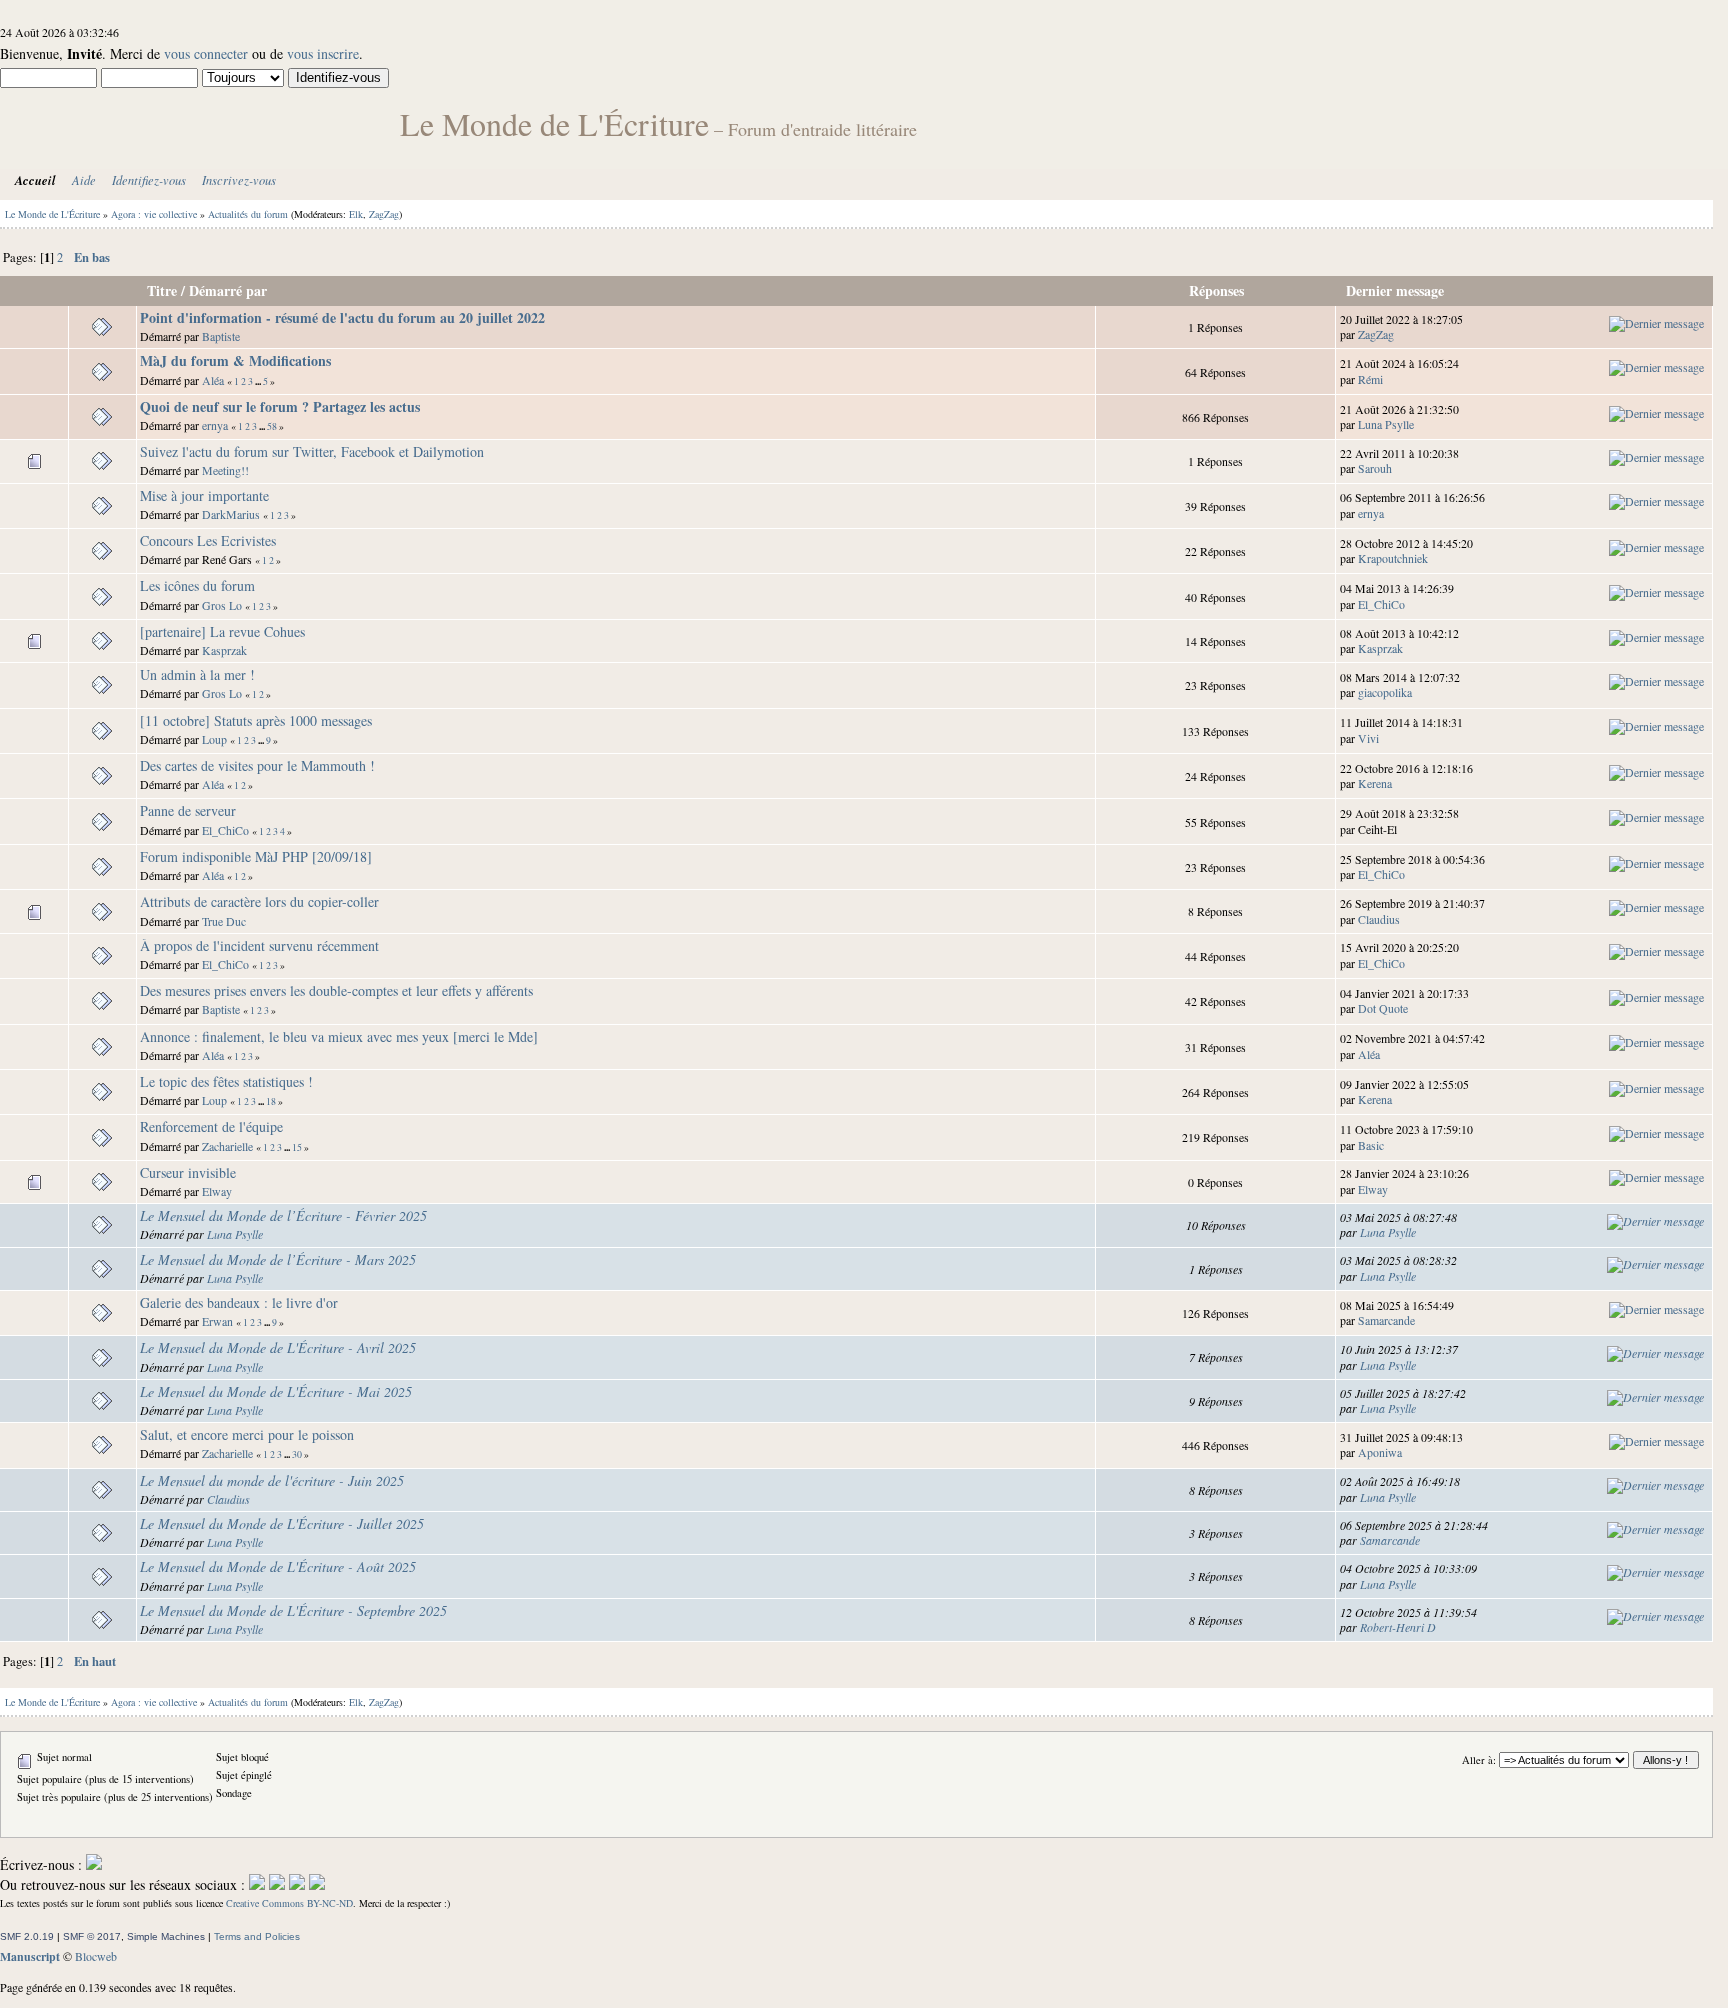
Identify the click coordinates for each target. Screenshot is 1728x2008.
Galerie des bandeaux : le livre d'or (239, 1302)
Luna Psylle (1386, 424)
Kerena (1375, 783)
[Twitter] (277, 1884)
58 (272, 426)
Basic (1371, 1145)
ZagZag (384, 214)
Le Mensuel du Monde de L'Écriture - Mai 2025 (276, 1391)
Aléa (213, 380)
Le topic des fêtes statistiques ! (226, 1081)
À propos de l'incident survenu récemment (259, 945)
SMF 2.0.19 (27, 1936)
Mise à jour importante (204, 495)
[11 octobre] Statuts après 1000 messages (256, 720)
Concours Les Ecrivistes (208, 540)
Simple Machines (166, 1936)
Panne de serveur (188, 810)
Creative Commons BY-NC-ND (289, 1903)
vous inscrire (323, 53)
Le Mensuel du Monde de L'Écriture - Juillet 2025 (282, 1523)
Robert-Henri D (1398, 1627)
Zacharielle (227, 1146)
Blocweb (96, 1956)
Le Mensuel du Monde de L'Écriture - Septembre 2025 (293, 1610)
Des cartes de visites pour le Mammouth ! (257, 765)
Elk (356, 214)
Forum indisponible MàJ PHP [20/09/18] (256, 856)
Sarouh (1375, 468)
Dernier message (1397, 290)
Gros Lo (222, 605)
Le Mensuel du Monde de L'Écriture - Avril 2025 (278, 1347)
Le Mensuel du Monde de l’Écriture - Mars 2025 (278, 1259)
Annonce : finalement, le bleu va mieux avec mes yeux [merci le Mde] (339, 1036)
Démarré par (228, 290)
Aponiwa (1380, 1452)
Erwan (217, 1321)
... (259, 381)
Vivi (1368, 738)
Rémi (1370, 379)
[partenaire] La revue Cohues (222, 631)
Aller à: (1479, 1760)
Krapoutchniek (1393, 558)
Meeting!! (225, 470)
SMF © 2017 (92, 1936)
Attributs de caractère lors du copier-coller (259, 901)
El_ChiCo (1381, 604)
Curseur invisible (188, 1172)
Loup (214, 739)
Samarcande (1386, 1320)
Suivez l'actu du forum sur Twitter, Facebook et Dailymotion (312, 451)
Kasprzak (224, 650)
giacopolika (1385, 692)
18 (271, 1101)
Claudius (1379, 919)
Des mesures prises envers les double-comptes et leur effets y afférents (336, 990)
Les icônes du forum (197, 585)
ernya (215, 425)
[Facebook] (257, 1884)
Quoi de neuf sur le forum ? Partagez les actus (280, 406)
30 (297, 1454)
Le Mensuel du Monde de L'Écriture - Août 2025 (278, 1566)
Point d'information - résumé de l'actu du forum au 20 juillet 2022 (342, 317)
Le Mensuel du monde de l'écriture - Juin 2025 (272, 1480)
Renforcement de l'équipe (211, 1126)
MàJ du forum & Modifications (235, 360)
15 (297, 1147)
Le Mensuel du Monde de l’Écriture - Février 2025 (283, 1215)
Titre (162, 290)
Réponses (1216, 290)
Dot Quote (1383, 1008)
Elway (217, 1191)
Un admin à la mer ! (197, 674)
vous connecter (206, 53)
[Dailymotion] (297, 1884)
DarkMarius (231, 514)
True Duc (224, 921)
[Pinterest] (317, 1884)
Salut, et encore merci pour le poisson (247, 1434)
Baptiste (221, 336)
